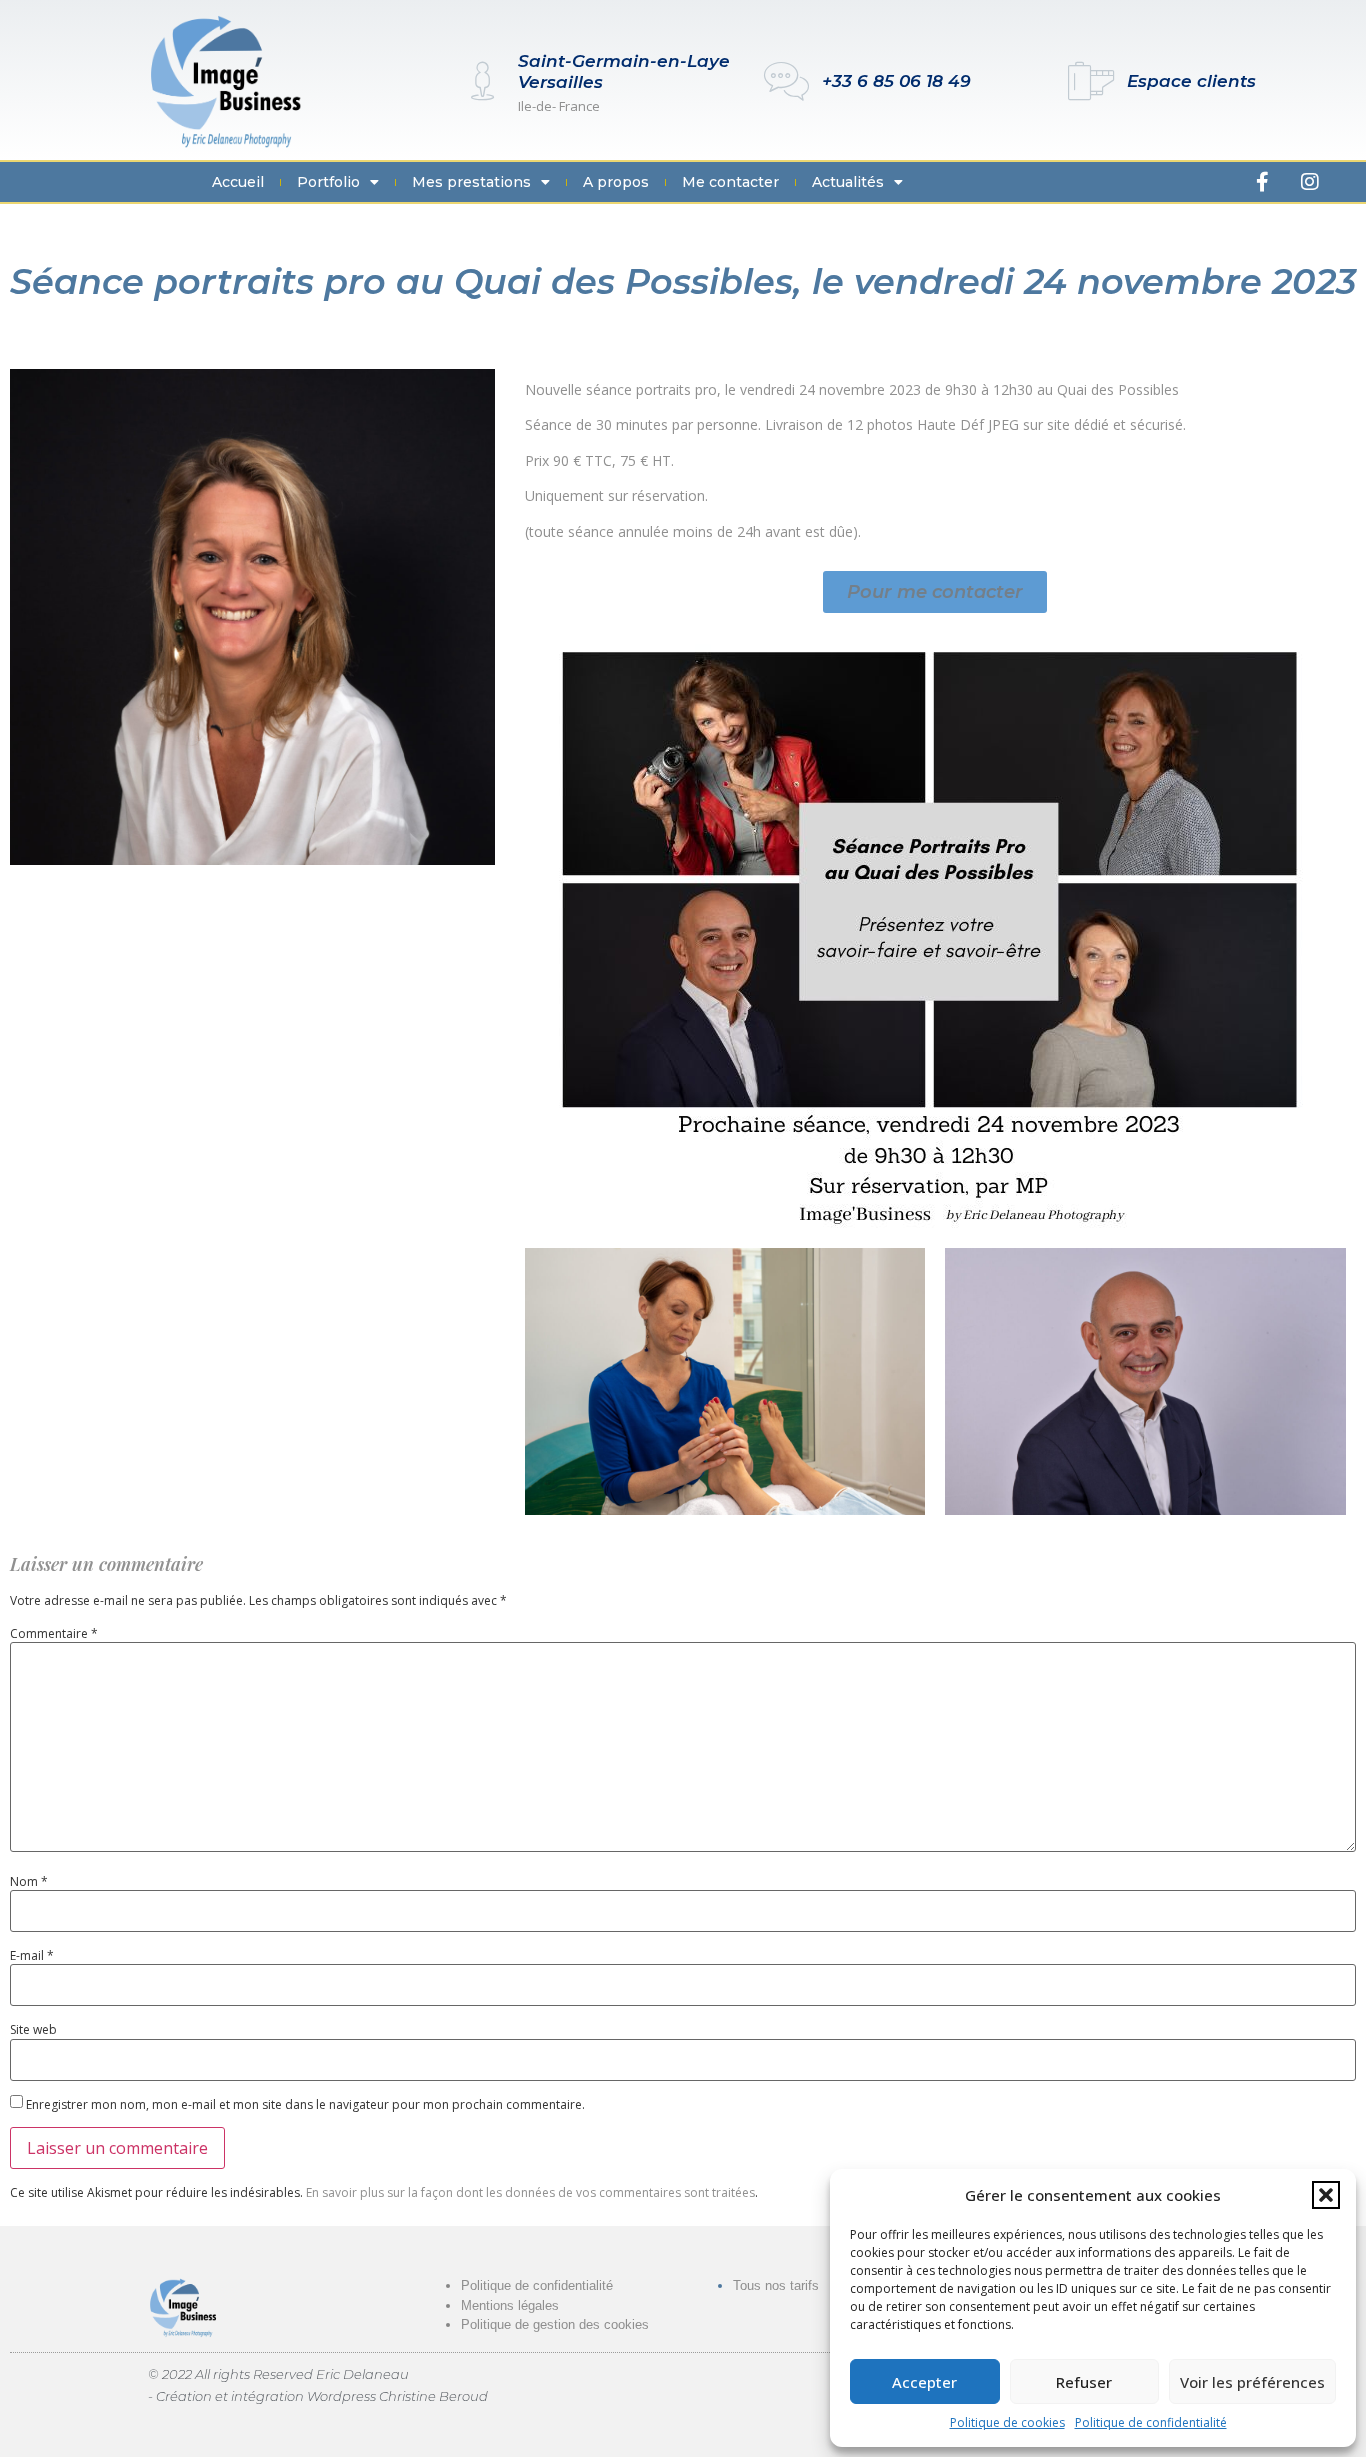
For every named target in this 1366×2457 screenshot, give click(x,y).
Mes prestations (471, 182)
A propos (616, 182)
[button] (1326, 2195)
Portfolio (328, 182)
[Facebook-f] (1263, 182)
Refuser (1084, 2382)
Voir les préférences (1252, 2382)
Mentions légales (510, 2305)
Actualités (848, 182)
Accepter (924, 2382)
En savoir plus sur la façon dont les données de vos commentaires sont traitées (530, 2192)
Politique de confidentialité (1151, 2422)
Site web (33, 2030)
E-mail (32, 1956)
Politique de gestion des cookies (555, 2324)
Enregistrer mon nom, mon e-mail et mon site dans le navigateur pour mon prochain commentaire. (305, 2105)
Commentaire (54, 1634)
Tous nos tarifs (776, 2285)
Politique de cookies (1007, 2422)
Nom (29, 1882)
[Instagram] (1310, 182)
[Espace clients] (1091, 80)
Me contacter (730, 182)
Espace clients (1191, 81)
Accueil (238, 182)
